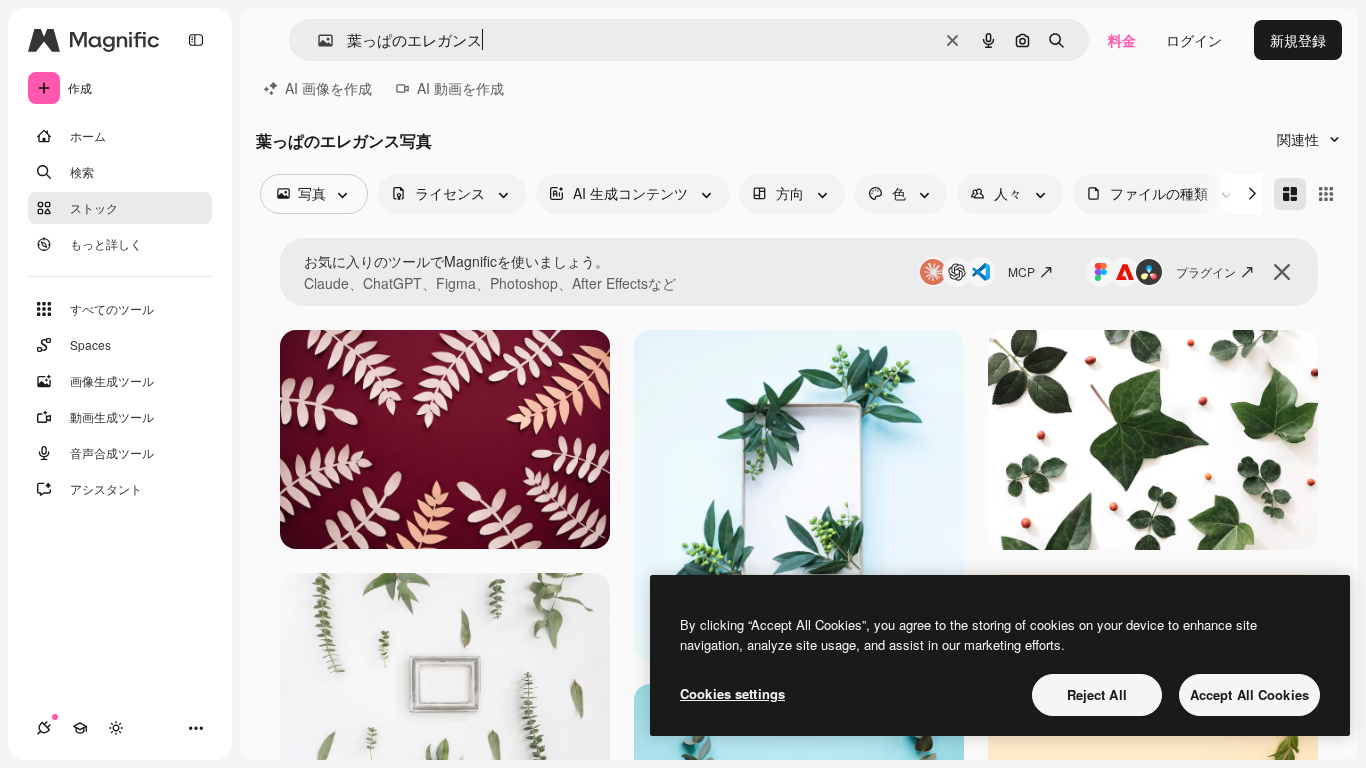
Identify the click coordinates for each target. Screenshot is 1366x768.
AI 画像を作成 (328, 88)
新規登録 (1298, 40)
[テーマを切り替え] (116, 728)
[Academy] (80, 728)
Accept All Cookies (1249, 694)
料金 (1122, 40)
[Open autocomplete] (317, 40)
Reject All (1097, 694)
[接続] (44, 728)
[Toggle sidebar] (196, 40)
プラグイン (1206, 271)
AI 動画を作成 (460, 88)
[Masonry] (1290, 194)
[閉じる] (1282, 272)
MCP (1021, 271)
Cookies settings (732, 693)
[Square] (1326, 194)
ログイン (1194, 40)
